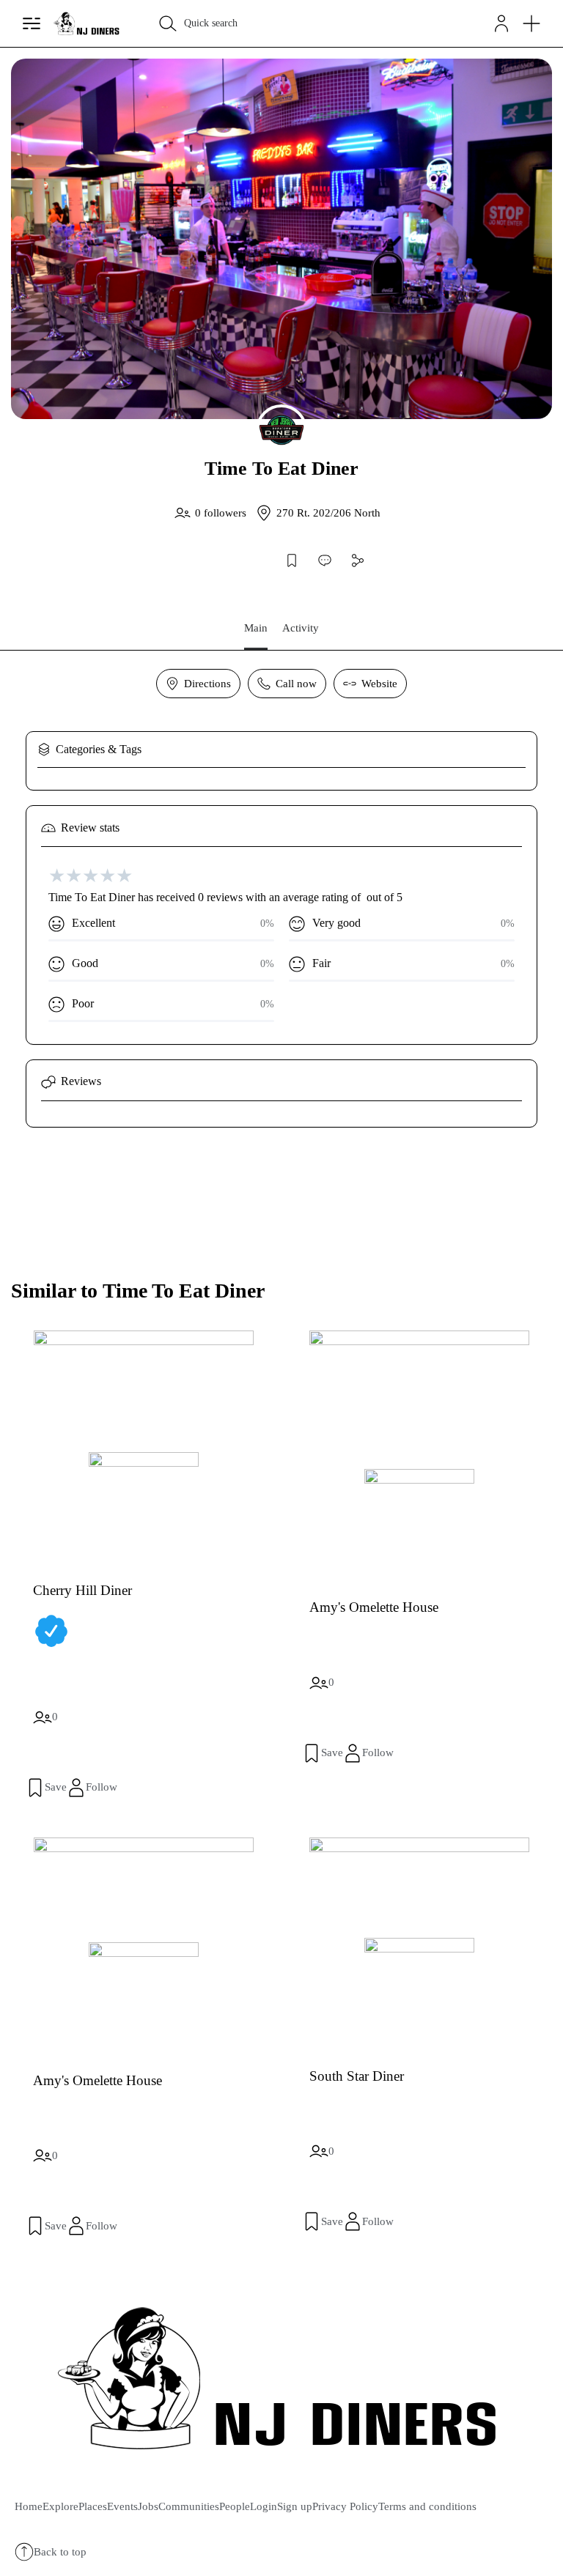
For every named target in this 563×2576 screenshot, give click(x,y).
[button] (501, 23)
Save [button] (56, 1787)
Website (379, 684)
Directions (207, 684)
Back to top (60, 2552)
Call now (296, 684)
